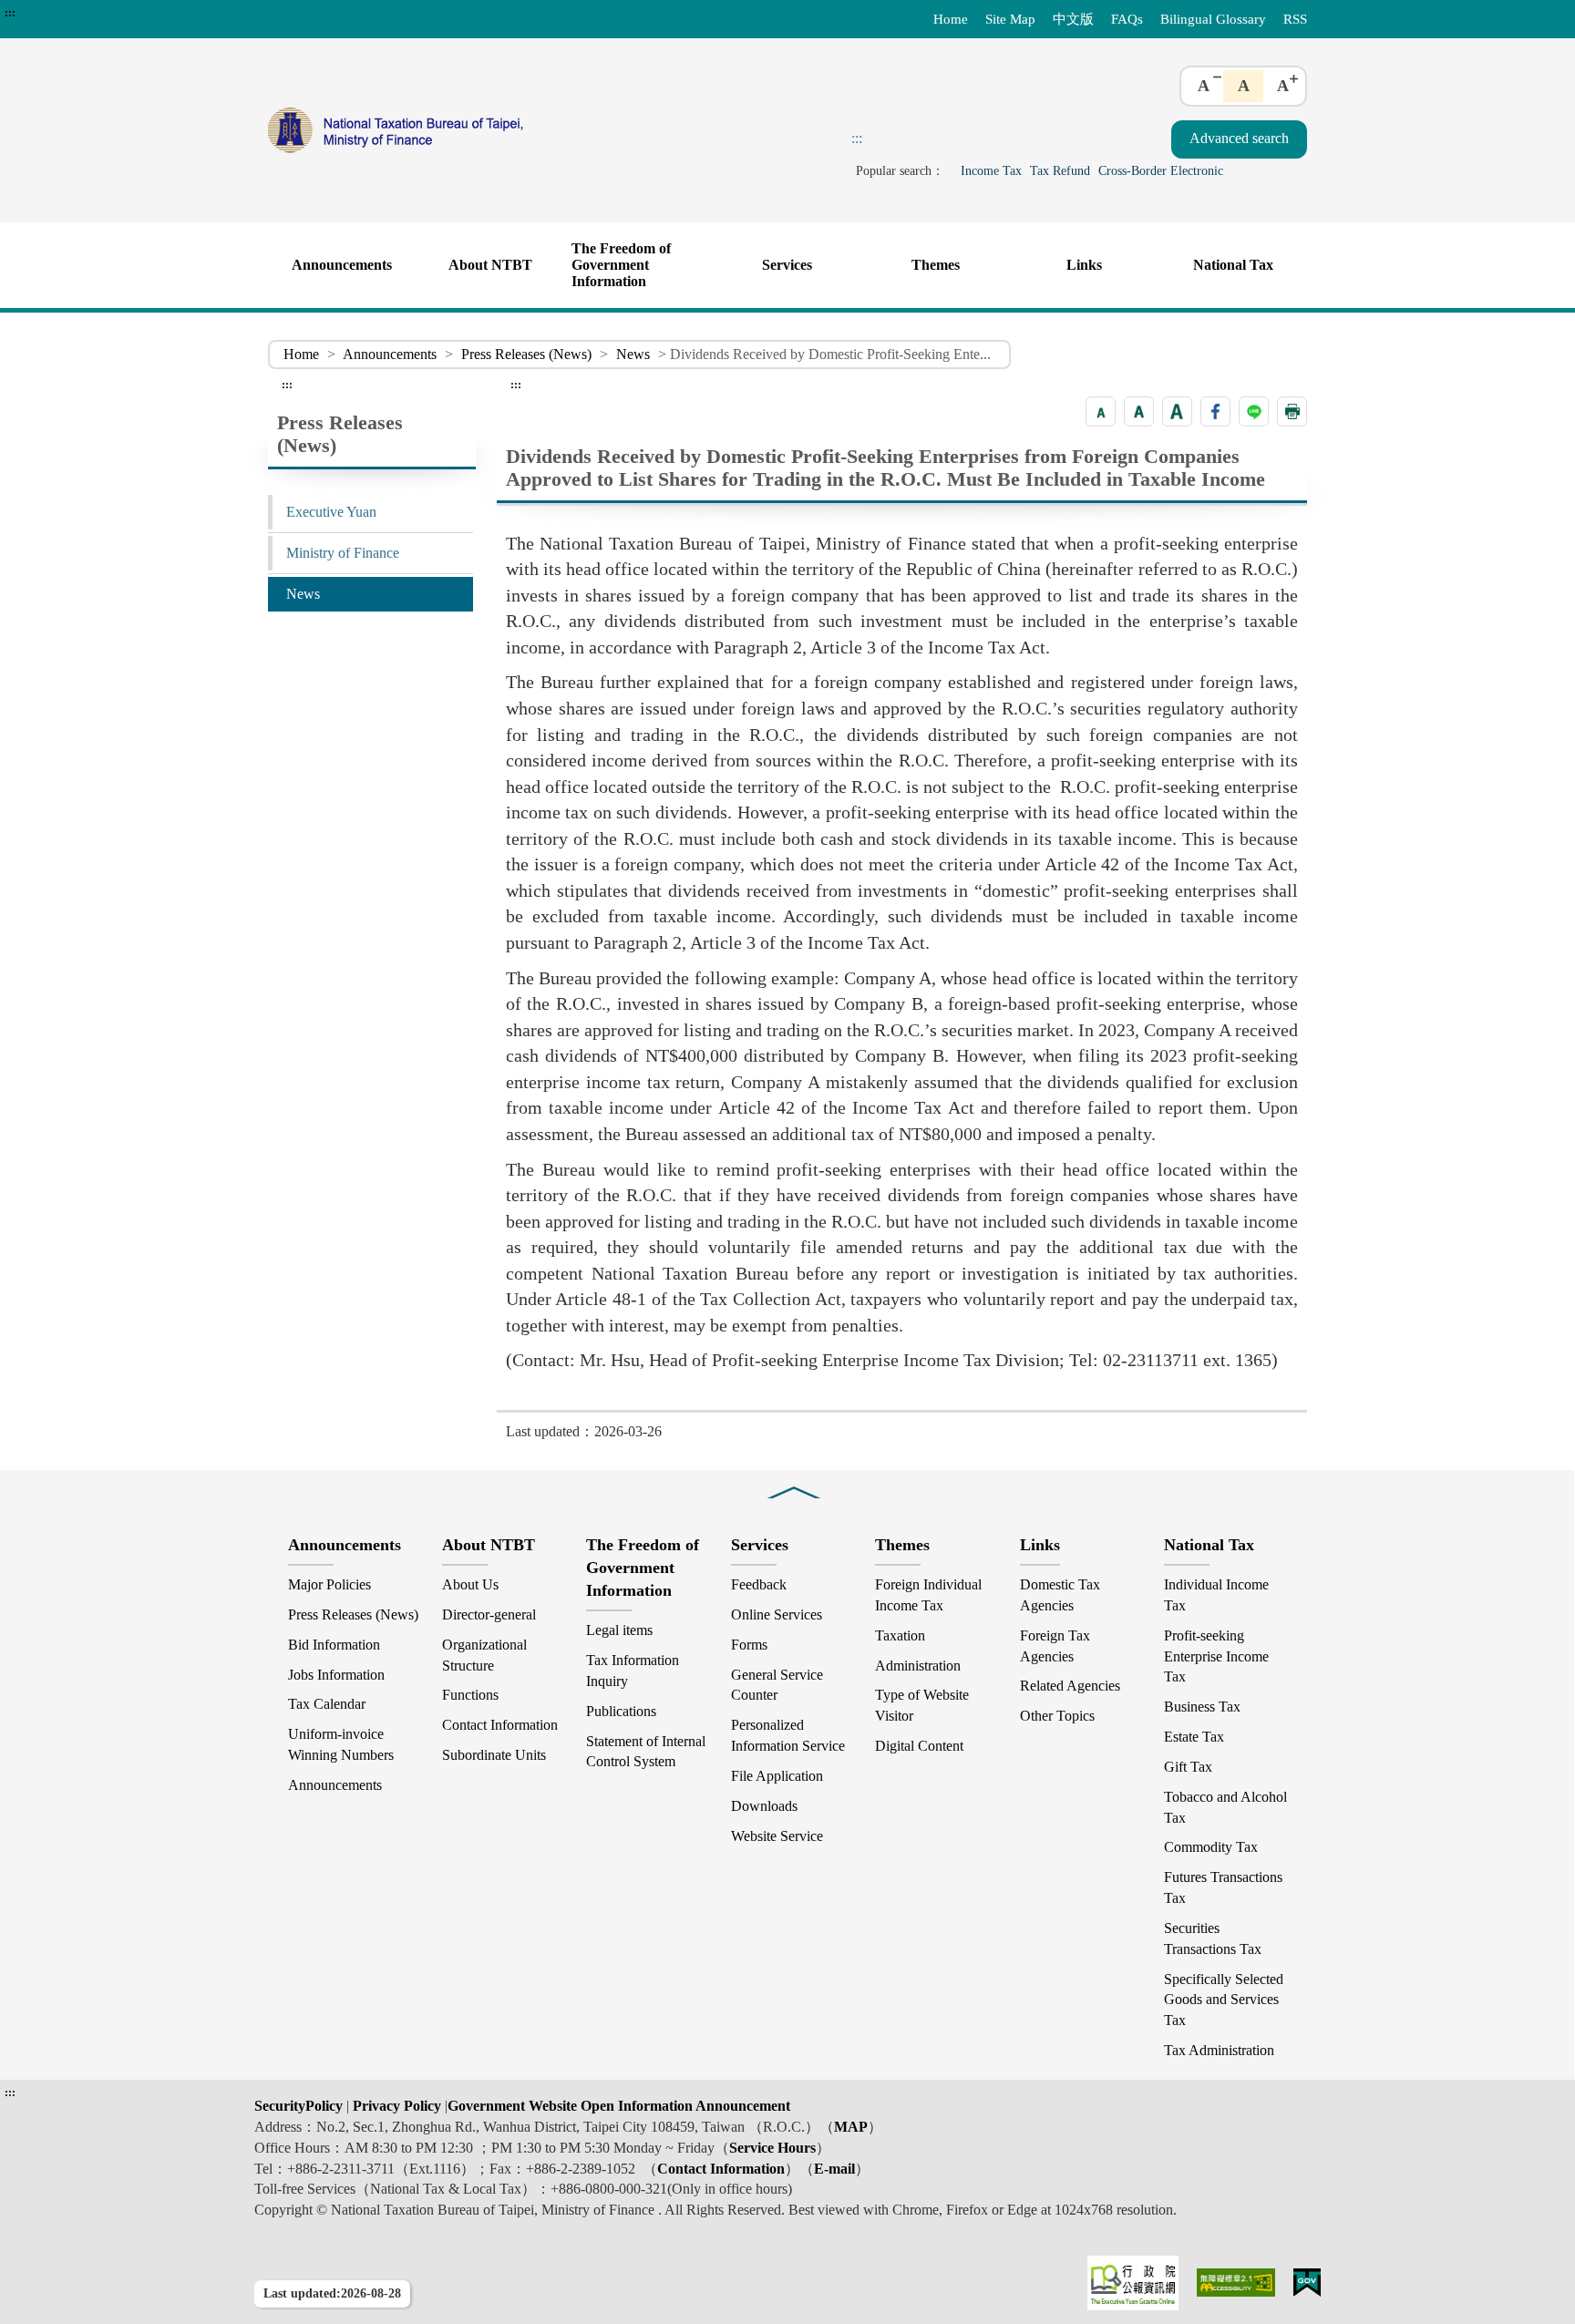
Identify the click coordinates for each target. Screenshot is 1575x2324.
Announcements (342, 265)
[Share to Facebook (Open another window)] (1215, 411)
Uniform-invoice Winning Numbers (341, 1744)
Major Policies (329, 1584)
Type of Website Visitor (922, 1705)
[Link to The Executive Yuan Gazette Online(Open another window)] (1133, 2283)
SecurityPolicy (300, 2106)
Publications (621, 1711)
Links (1084, 265)
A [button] (1204, 86)
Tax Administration (1219, 2050)
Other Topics (1057, 1716)
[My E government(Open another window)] (1307, 2283)
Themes (936, 265)
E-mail (834, 2169)
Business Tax (1202, 1707)
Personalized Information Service (788, 1735)
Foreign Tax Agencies (1055, 1646)
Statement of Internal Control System (646, 1752)
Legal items (619, 1630)
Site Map (1010, 19)
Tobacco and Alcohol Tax (1225, 1807)
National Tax (1233, 265)
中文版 (1073, 19)
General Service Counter (777, 1685)
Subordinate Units (494, 1755)
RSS (1295, 19)
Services (787, 265)
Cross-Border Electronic (1161, 170)
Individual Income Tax (1216, 1595)
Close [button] (794, 1480)
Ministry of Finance (343, 553)
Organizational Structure (484, 1655)
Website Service (777, 1836)
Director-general (489, 1614)
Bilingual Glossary (1213, 19)
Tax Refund (1060, 170)
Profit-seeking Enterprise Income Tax (1216, 1656)
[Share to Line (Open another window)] (1254, 411)
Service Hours (772, 2148)
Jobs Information (336, 1675)
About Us (470, 1584)
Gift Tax (1188, 1767)
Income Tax (991, 170)
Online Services (777, 1614)
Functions (470, 1695)
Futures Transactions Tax (1223, 1887)
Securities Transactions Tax (1213, 1938)
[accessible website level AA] (1236, 2283)
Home (951, 19)
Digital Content (919, 1746)
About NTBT (490, 265)
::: (10, 13)
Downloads (764, 1806)
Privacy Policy (395, 2106)
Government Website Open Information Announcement (619, 2106)
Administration (918, 1666)
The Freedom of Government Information (621, 265)
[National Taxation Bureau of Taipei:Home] (476, 130)
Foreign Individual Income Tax (928, 1595)
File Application (777, 1776)
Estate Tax (1194, 1737)
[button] (1101, 411)
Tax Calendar (327, 1704)
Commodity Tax (1211, 1847)
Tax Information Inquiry (633, 1671)
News (633, 354)
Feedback (759, 1584)
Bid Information (334, 1645)
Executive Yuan (331, 512)
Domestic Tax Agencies (1060, 1595)
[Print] (1292, 411)
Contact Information (500, 1725)
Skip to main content (64, 13)
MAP (851, 2127)
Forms (749, 1645)
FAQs (1127, 19)
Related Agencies (1070, 1686)
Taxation (900, 1635)
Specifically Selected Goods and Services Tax (1224, 2000)
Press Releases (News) (526, 354)
